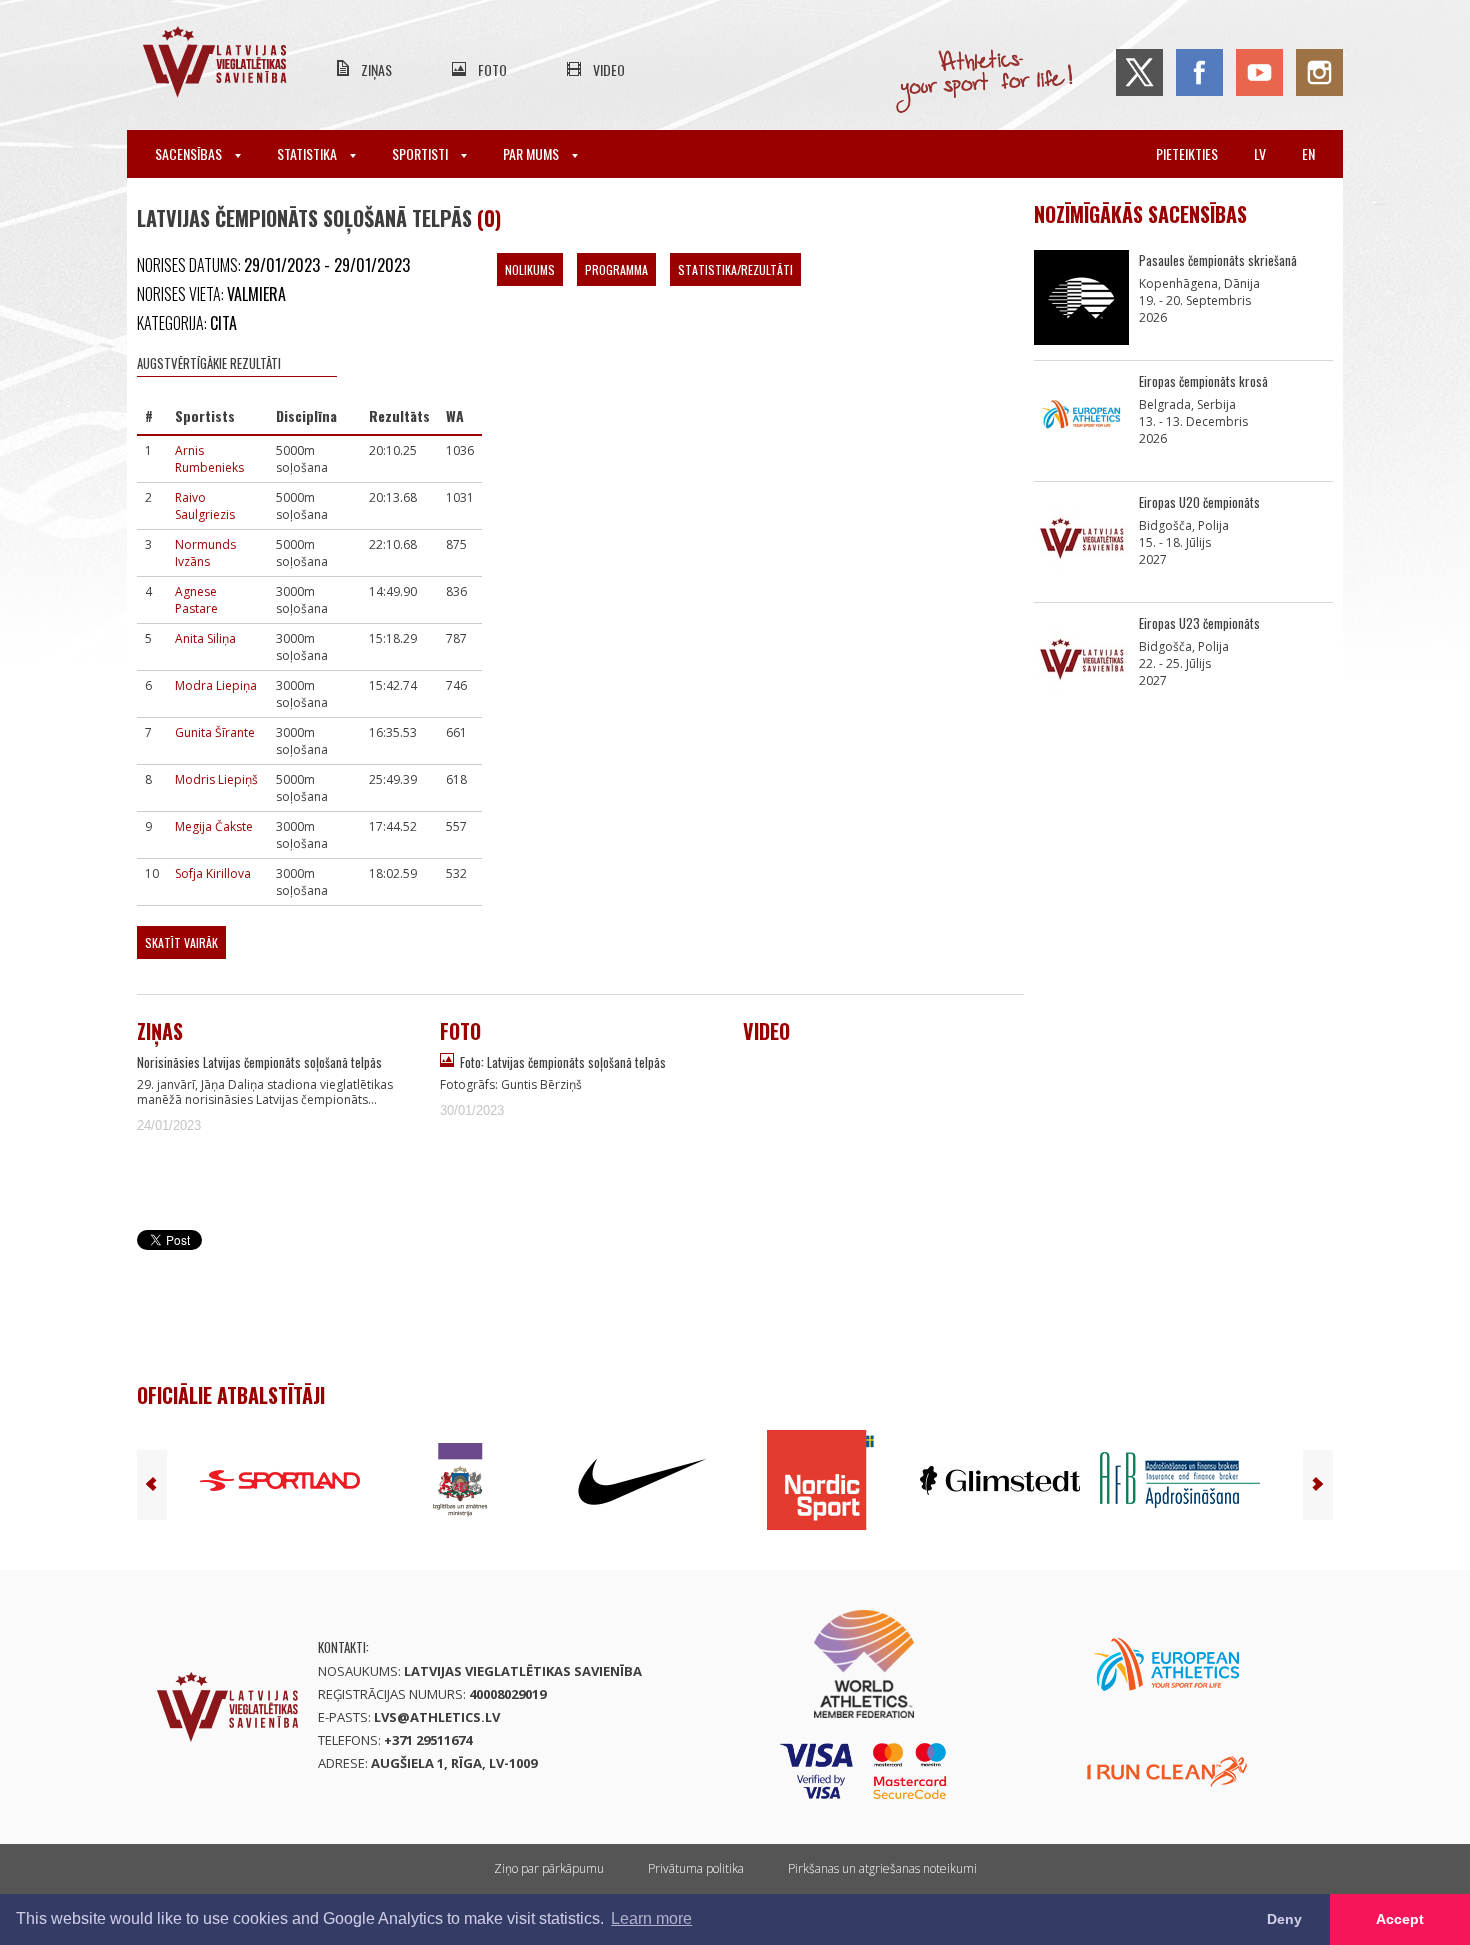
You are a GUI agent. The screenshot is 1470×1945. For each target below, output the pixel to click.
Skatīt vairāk (181, 942)
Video (609, 69)
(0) (489, 218)
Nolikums (530, 269)
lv (1260, 153)
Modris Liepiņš (216, 779)
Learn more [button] (651, 1918)
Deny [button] (1284, 1919)
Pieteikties (1187, 153)
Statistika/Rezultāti (735, 269)
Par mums (532, 153)
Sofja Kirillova (213, 873)
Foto (492, 69)
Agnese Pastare (196, 600)
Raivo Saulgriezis (205, 506)
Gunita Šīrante (215, 732)
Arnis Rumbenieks (209, 459)
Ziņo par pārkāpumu (549, 1868)
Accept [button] (1400, 1919)
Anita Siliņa (205, 638)
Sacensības (190, 153)
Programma (616, 269)
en (1308, 153)
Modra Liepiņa (216, 685)
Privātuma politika (696, 1868)
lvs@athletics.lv (437, 1717)
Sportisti (421, 153)
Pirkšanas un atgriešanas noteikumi (882, 1868)
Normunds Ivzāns (205, 553)
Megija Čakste (214, 826)
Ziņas (376, 69)
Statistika (308, 153)
